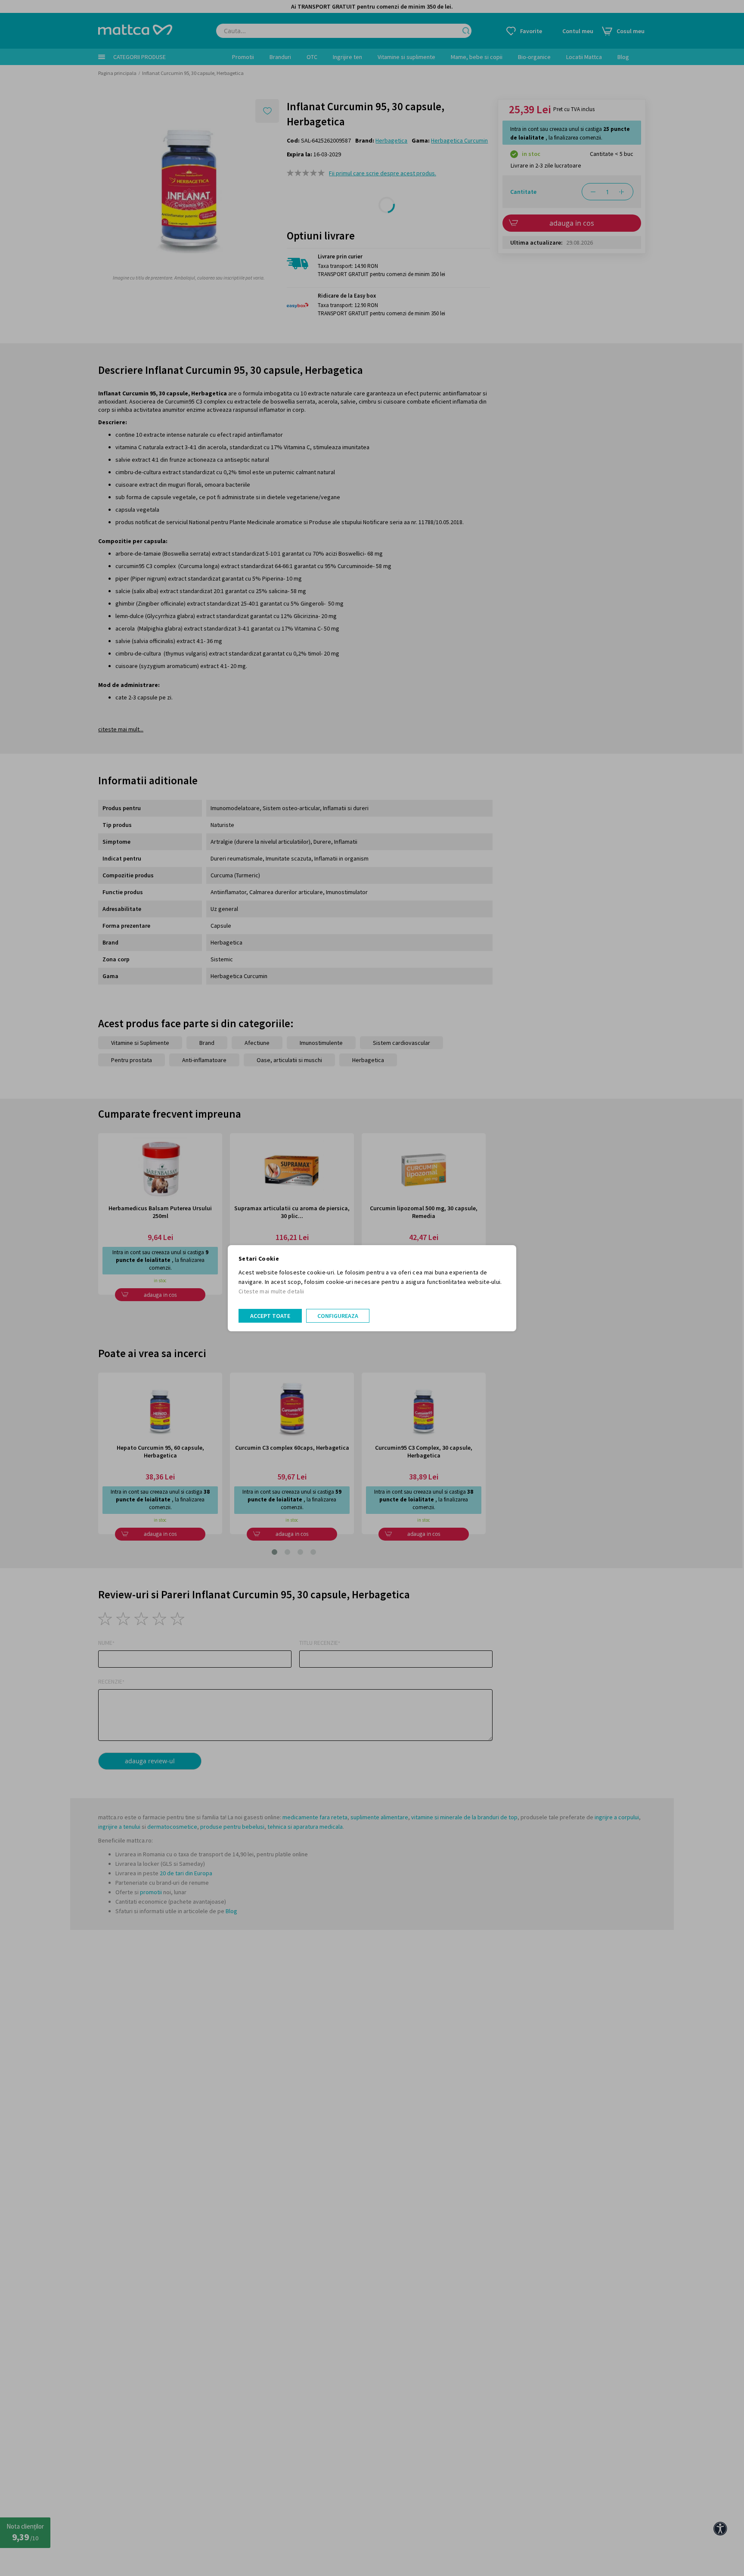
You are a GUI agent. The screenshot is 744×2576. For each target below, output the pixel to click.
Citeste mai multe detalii (271, 1291)
